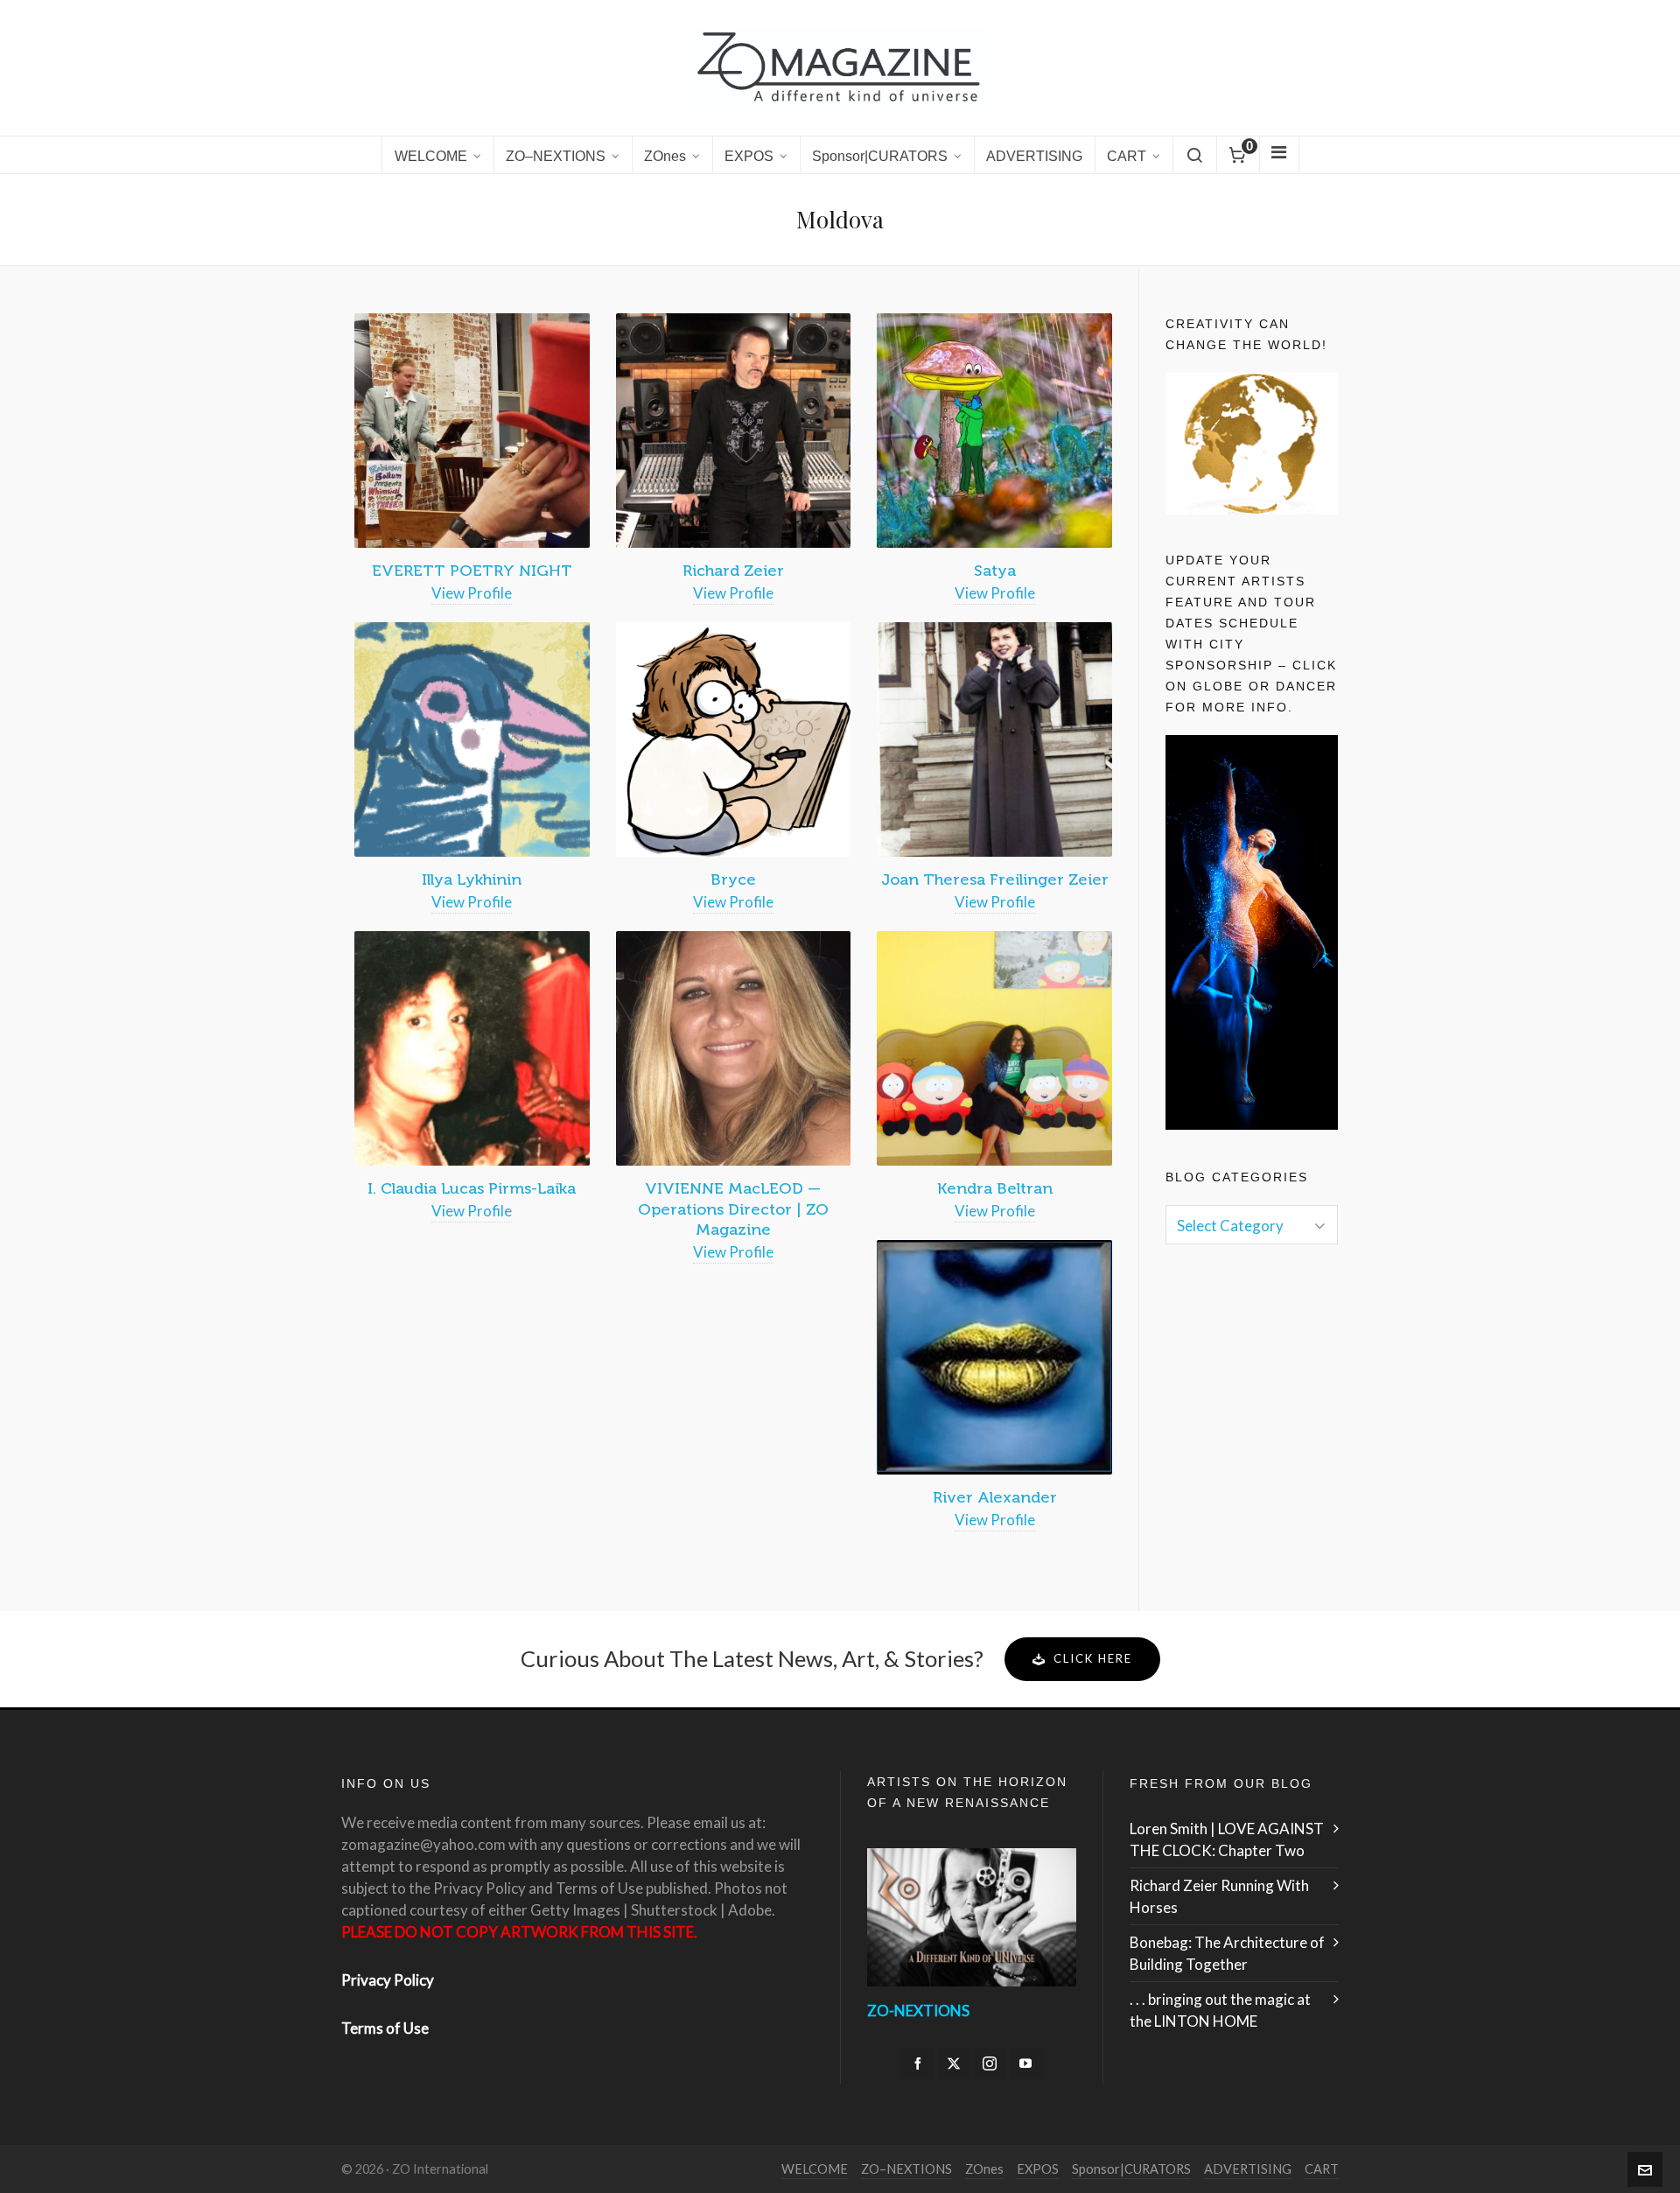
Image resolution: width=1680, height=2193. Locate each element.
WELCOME (815, 2169)
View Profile (472, 593)
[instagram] (990, 2063)
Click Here (1093, 1658)
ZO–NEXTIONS (906, 2169)
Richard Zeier (733, 571)
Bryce (733, 879)
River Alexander (995, 1497)
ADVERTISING (1248, 2169)
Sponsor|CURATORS (1131, 2169)
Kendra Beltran (995, 1188)
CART (1322, 2169)
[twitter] (954, 2063)
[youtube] (1025, 2063)
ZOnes (984, 2169)
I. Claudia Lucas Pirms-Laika (472, 1188)
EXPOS (1038, 2169)
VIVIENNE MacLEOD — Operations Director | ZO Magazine (733, 1209)
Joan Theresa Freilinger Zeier (995, 879)
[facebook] (918, 2063)
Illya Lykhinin (472, 879)
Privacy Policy (388, 1980)
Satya (995, 571)
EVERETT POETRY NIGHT (472, 571)
